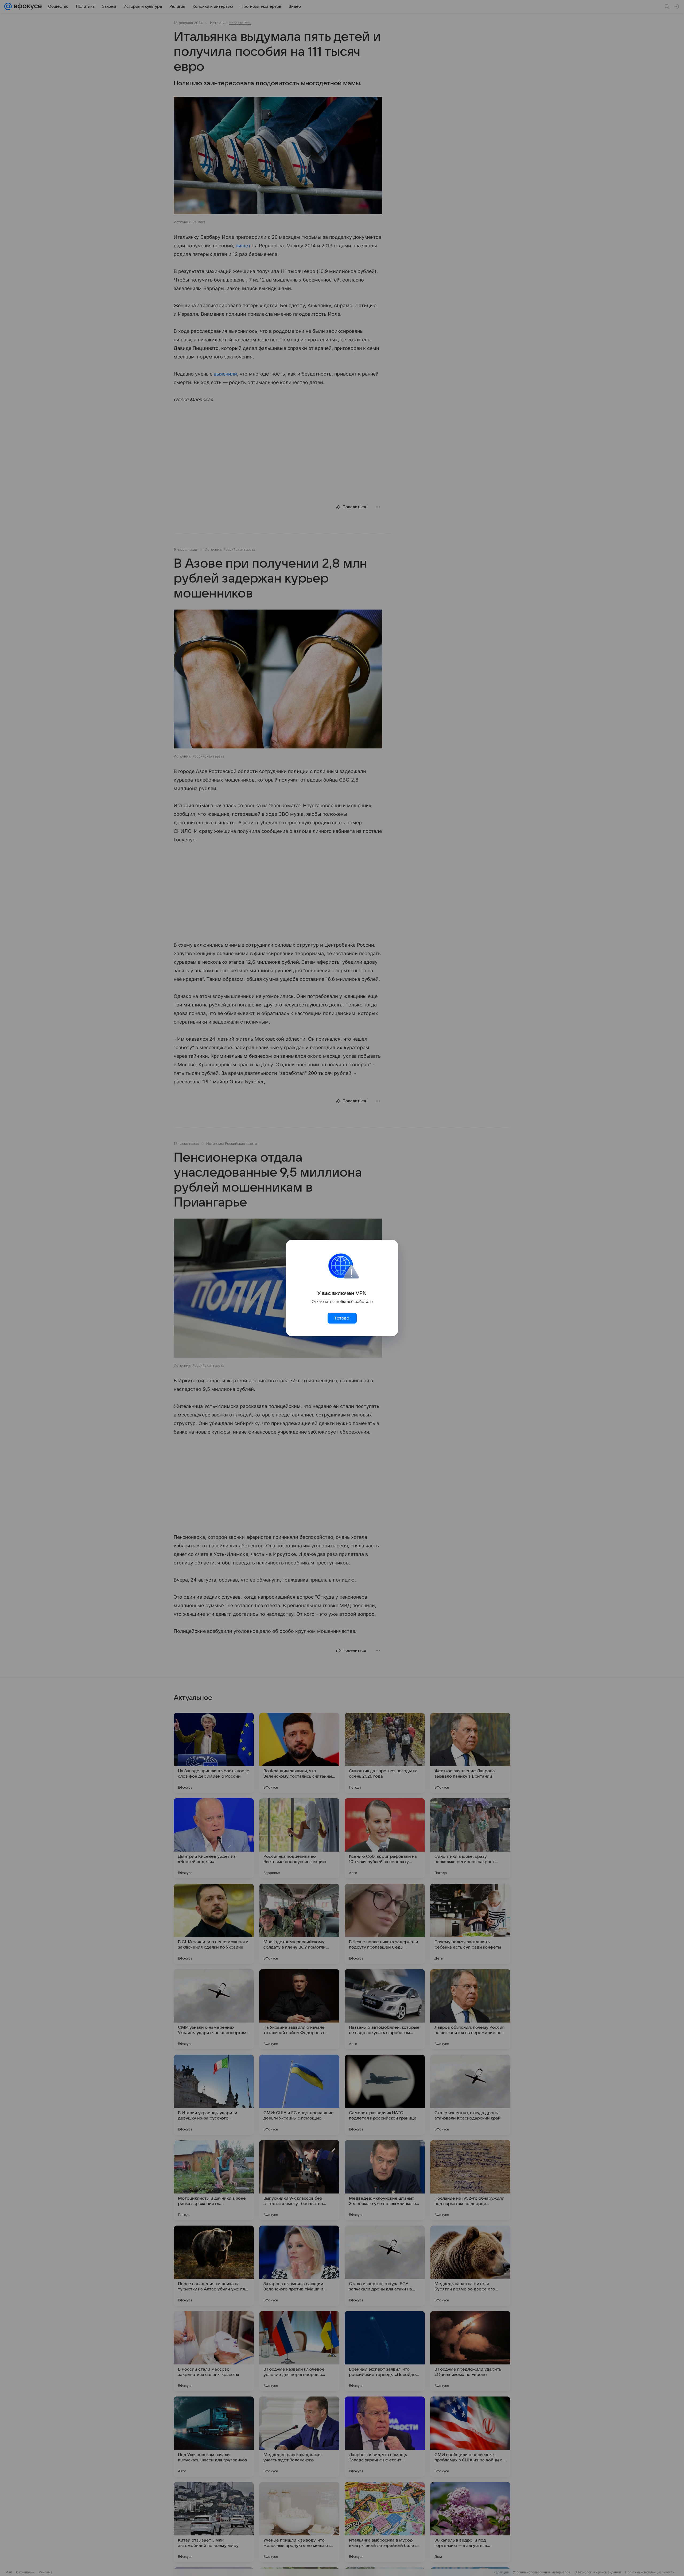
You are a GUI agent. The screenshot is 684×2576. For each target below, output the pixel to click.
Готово (342, 1318)
